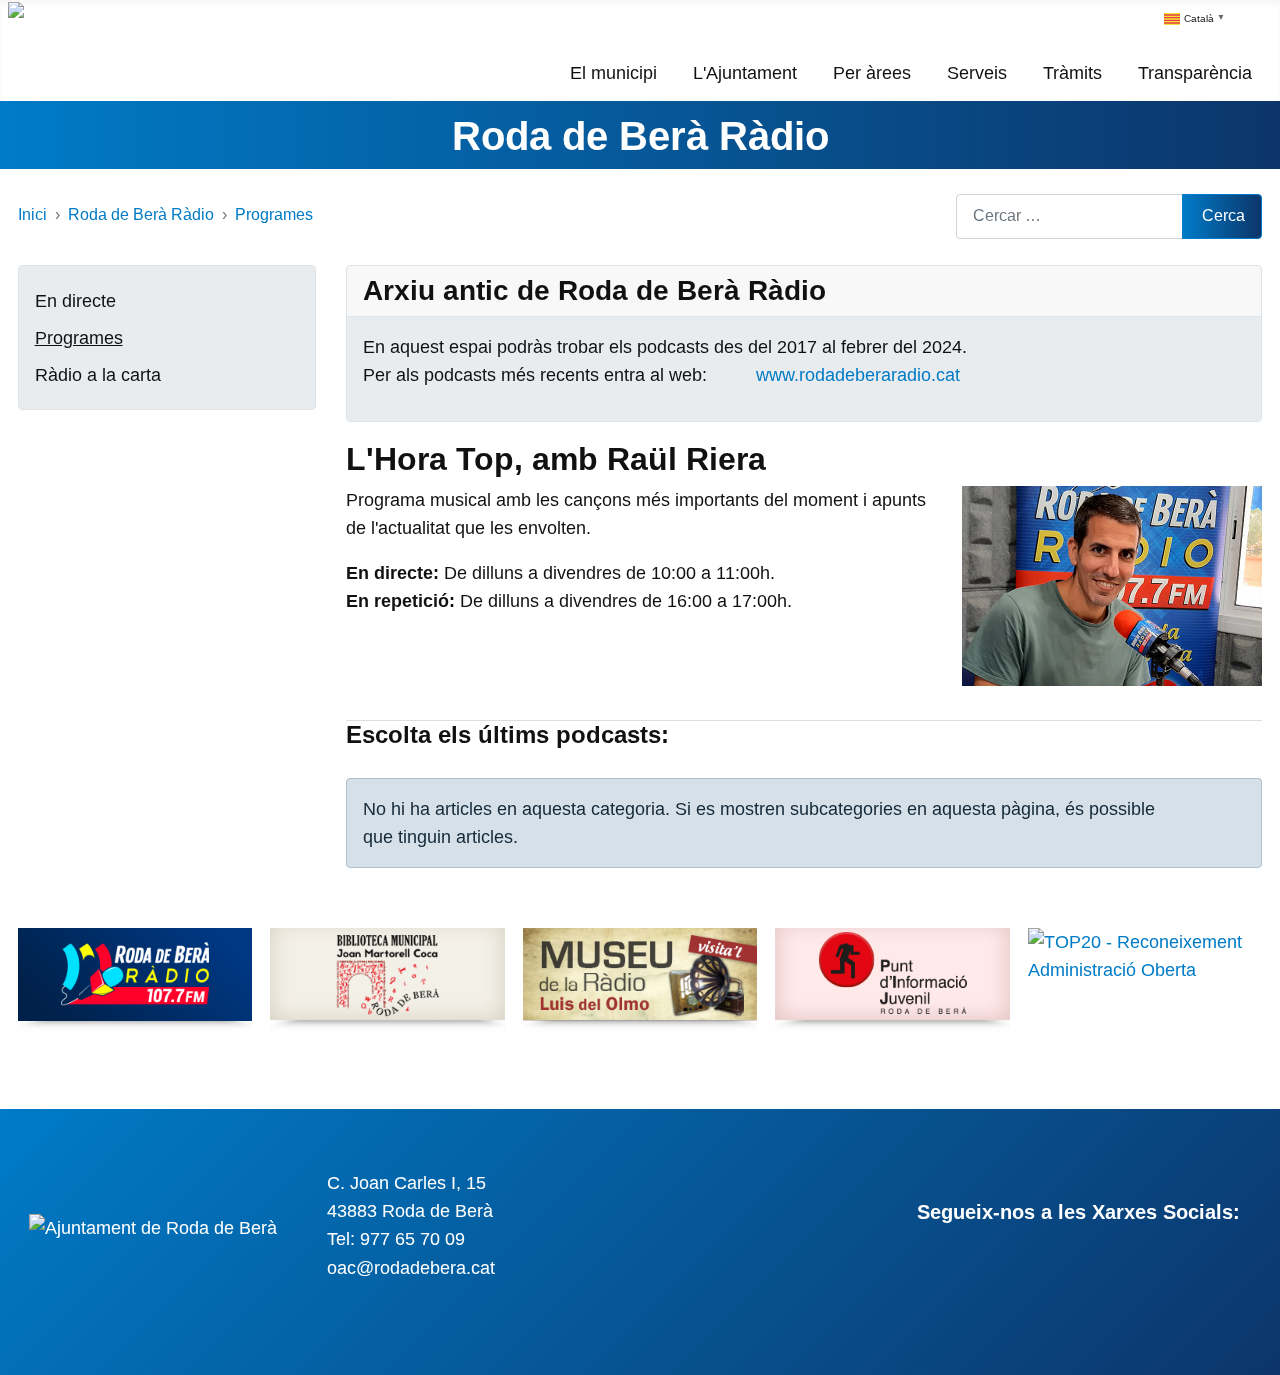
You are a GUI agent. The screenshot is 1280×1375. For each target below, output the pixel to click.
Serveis (977, 73)
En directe (75, 301)
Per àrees (872, 73)
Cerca (1223, 215)
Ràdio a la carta (98, 375)
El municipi (613, 73)
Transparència (1195, 73)
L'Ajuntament (745, 73)
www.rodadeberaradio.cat (858, 375)
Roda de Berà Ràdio (640, 136)
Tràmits (1072, 73)
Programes (79, 338)
